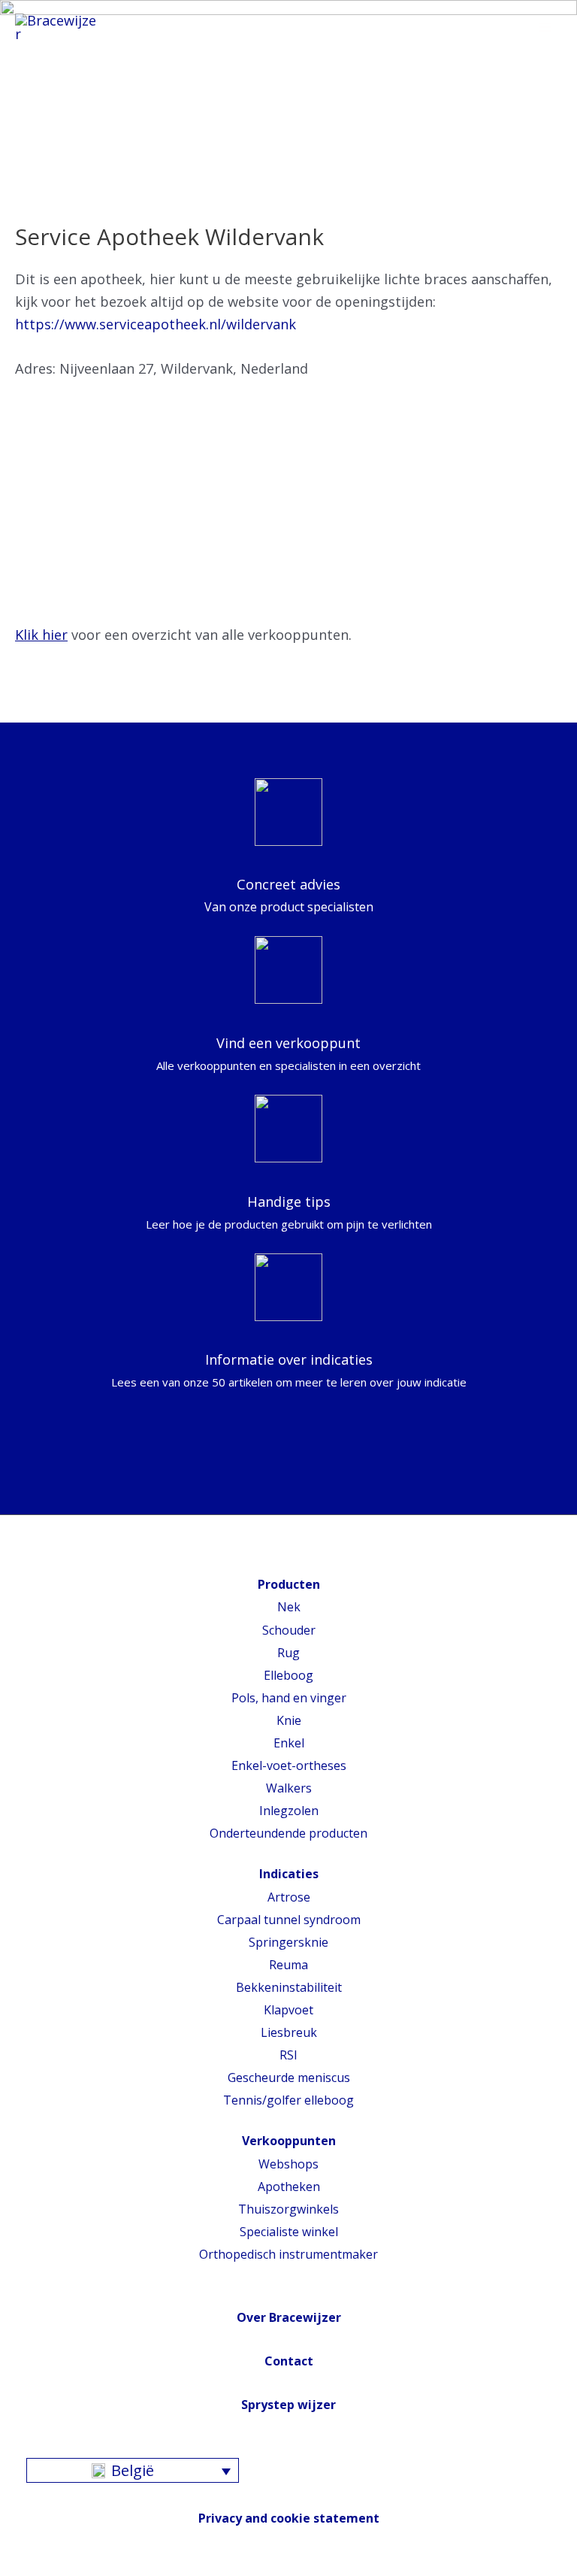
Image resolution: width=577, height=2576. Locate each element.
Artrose (289, 1897)
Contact (289, 2361)
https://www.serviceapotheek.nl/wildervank (156, 324)
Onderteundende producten (288, 1833)
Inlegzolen (289, 1811)
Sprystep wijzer (288, 2405)
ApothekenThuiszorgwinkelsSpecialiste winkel (288, 2209)
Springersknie (288, 1942)
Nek (289, 1607)
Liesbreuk (289, 2032)
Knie (289, 1720)
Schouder (289, 1630)
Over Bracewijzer (289, 2317)
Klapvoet (288, 2010)
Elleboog (288, 1675)
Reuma (288, 1965)
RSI (288, 2055)
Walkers (289, 1788)
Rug (288, 1653)
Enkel (289, 1743)
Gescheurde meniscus (289, 2077)
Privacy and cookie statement (289, 2518)
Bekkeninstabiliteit (289, 1987)
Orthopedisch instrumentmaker (288, 2254)
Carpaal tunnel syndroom (289, 1920)
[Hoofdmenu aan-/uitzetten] (545, 28)
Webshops (288, 2164)
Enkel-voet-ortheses (289, 1765)
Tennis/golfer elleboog (288, 2100)
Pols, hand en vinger (289, 1698)
